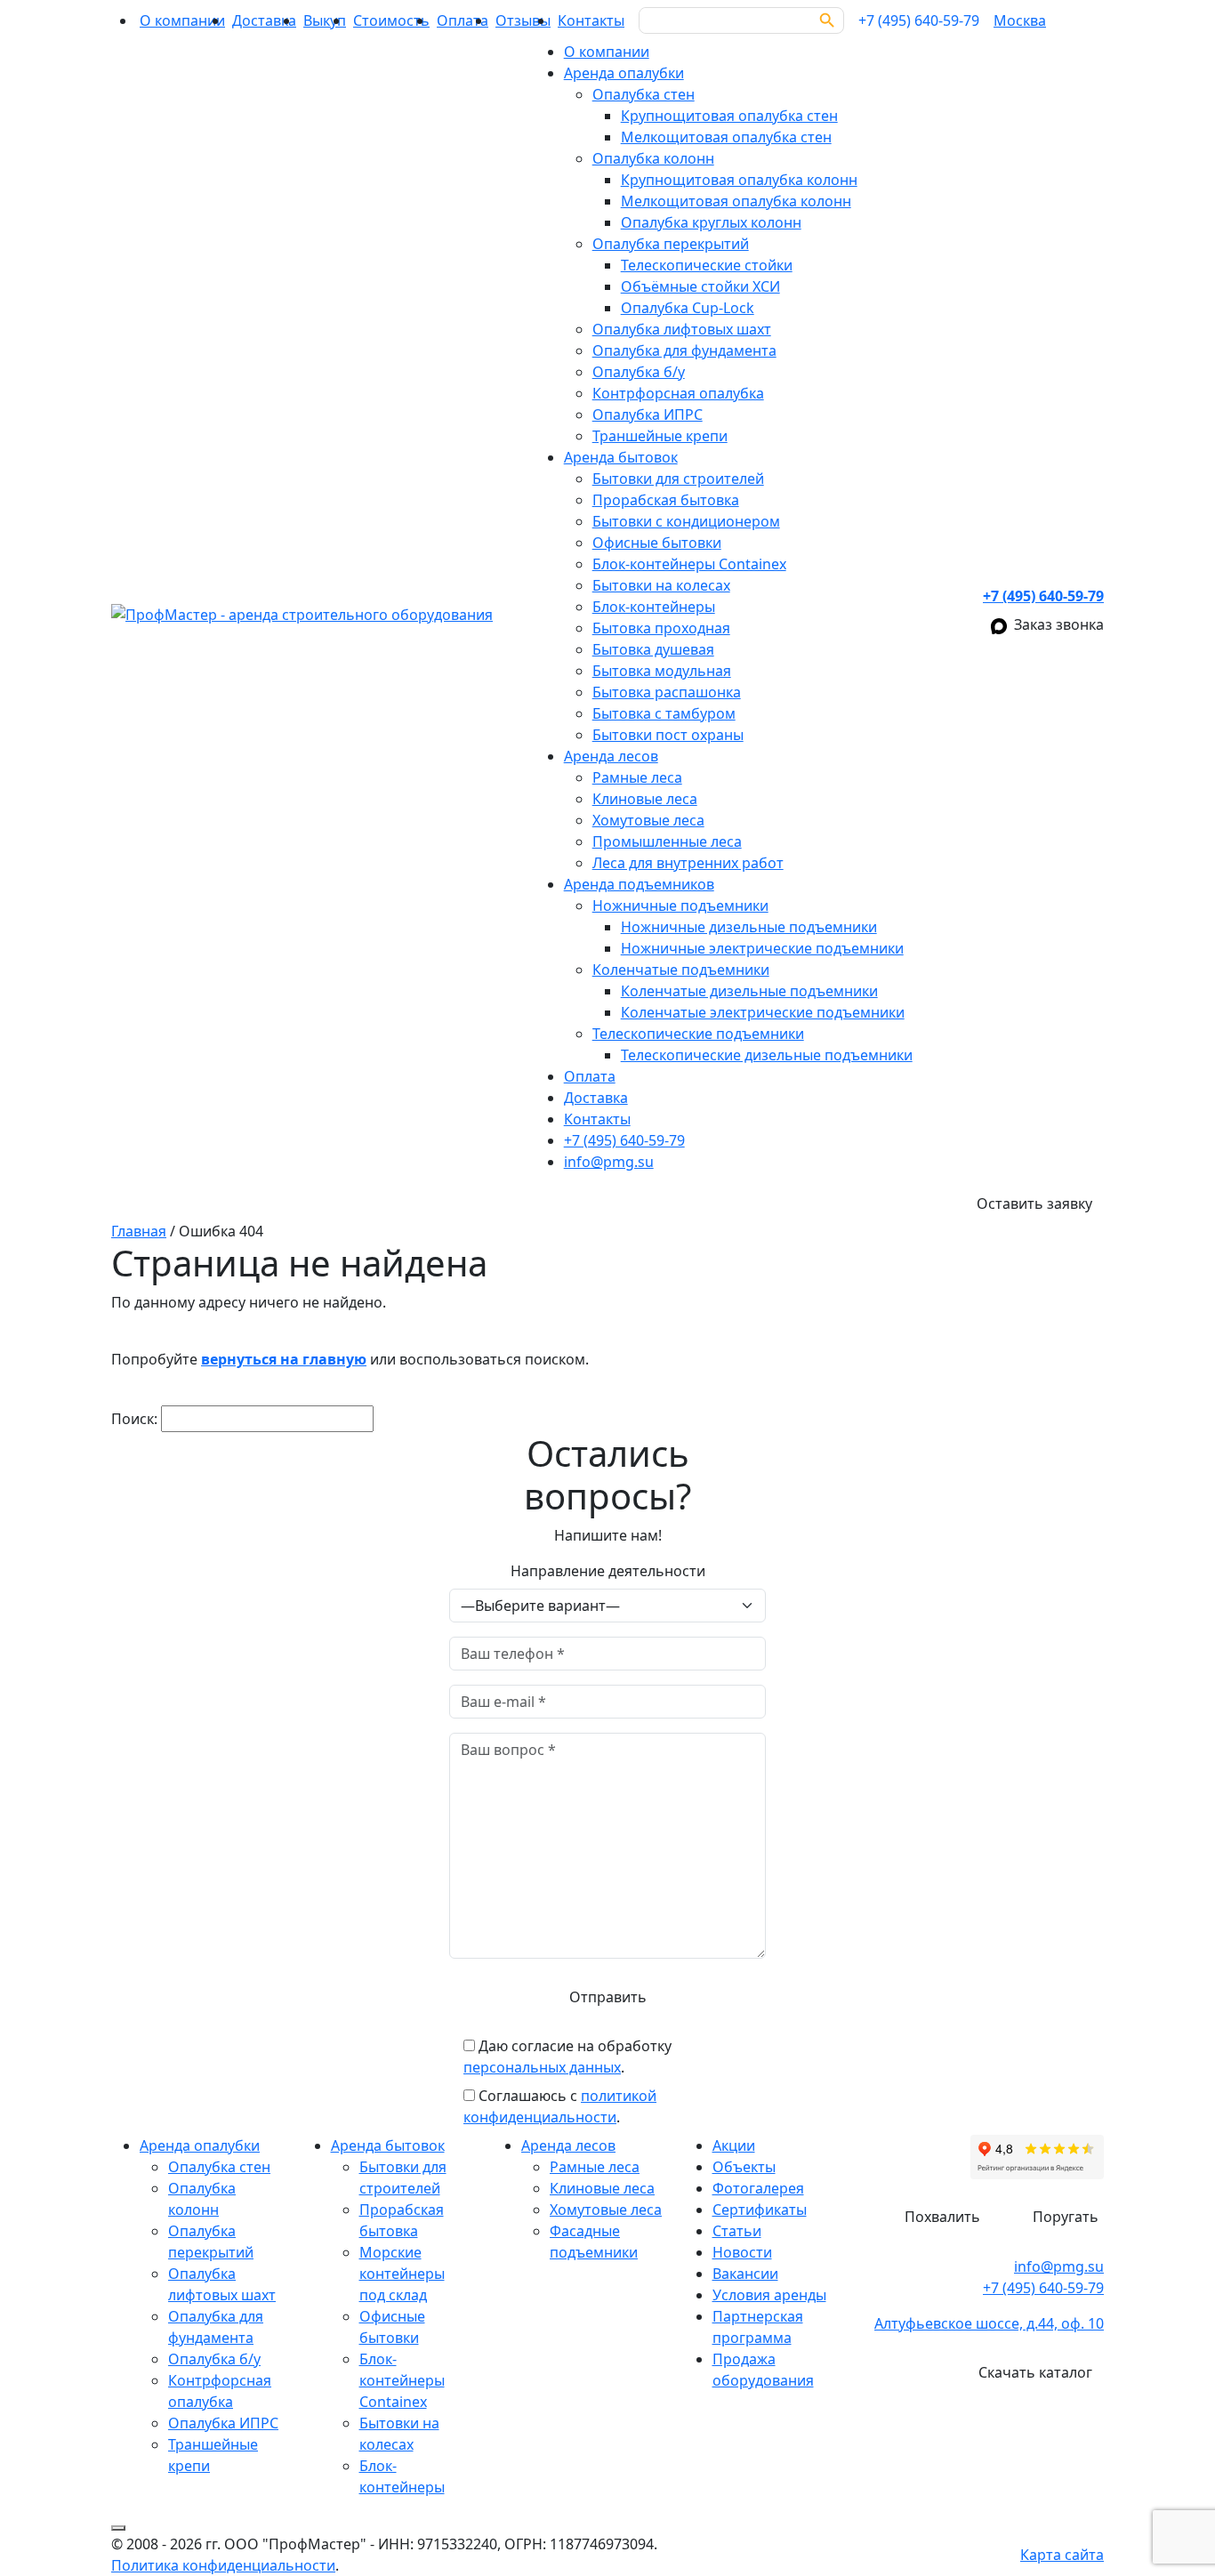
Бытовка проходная (661, 628)
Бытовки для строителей (678, 479)
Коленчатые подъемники (681, 970)
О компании (182, 20)
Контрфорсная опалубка (678, 393)
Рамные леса (637, 777)
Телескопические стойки (707, 265)
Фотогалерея (758, 2188)
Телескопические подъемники (698, 1034)
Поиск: (134, 1419)
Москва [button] (1020, 20)
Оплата (463, 20)
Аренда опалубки (624, 73)
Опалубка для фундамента (684, 350)
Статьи (737, 2231)
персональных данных (542, 2067)
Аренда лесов (611, 756)
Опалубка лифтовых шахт (682, 329)
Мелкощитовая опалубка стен (726, 137)
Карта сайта (1062, 2555)
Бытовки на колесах (661, 585)
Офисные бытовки (657, 543)
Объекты (744, 2167)
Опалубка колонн (653, 158)
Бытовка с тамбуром (664, 713)
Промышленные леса (667, 841)
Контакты (591, 20)
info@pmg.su (609, 1162)
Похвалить (942, 2217)
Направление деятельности (608, 1571)
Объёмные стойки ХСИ (700, 286)
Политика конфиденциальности (223, 2565)
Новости (742, 2252)
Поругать (1066, 2217)
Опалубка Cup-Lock (688, 308)
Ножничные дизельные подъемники (749, 927)
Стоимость (391, 20)
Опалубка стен (644, 94)
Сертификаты (760, 2210)
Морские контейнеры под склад (402, 2274)
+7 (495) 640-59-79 (624, 1140)
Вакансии (745, 2274)
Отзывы (523, 20)
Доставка (264, 20)
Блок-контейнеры (654, 607)
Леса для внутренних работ (688, 863)
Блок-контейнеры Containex (689, 564)
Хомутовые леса (648, 820)
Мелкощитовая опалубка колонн (736, 201)
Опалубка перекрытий (671, 244)
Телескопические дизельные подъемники (767, 1055)
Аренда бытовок (621, 457)
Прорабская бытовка (666, 500)
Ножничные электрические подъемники (762, 948)
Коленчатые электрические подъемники (763, 1012)
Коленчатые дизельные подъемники (749, 991)
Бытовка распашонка (667, 692)
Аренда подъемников (639, 884)
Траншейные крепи (660, 436)
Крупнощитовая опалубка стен (729, 116)
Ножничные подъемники (680, 906)
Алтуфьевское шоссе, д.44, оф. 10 (989, 2323)
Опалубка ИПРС (648, 415)
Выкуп (325, 20)
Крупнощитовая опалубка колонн (739, 180)
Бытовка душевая (653, 649)
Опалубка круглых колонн (711, 222)
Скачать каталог (1035, 2372)
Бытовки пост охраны (668, 735)
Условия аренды (769, 2295)
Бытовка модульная (662, 671)
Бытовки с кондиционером (686, 521)
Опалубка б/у (639, 372)
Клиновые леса (645, 799)
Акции (734, 2145)
